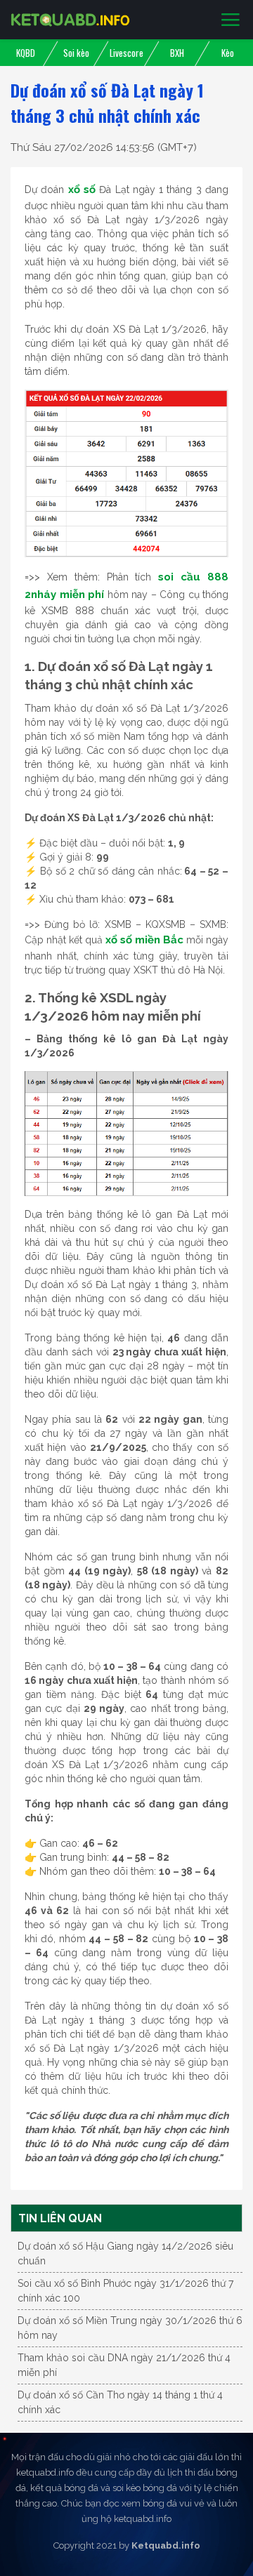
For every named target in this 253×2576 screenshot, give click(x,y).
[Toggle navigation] (231, 20)
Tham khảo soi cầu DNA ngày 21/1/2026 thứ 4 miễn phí (124, 2365)
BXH (177, 53)
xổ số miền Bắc (144, 940)
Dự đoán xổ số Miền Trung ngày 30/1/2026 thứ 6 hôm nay (130, 2328)
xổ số (82, 190)
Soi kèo (76, 53)
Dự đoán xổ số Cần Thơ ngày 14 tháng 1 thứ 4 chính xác (120, 2402)
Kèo (228, 53)
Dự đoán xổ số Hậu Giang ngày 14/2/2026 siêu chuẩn (125, 2253)
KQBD (26, 53)
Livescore (126, 53)
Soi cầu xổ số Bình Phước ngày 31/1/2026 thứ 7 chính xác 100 (125, 2291)
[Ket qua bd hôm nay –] (70, 20)
